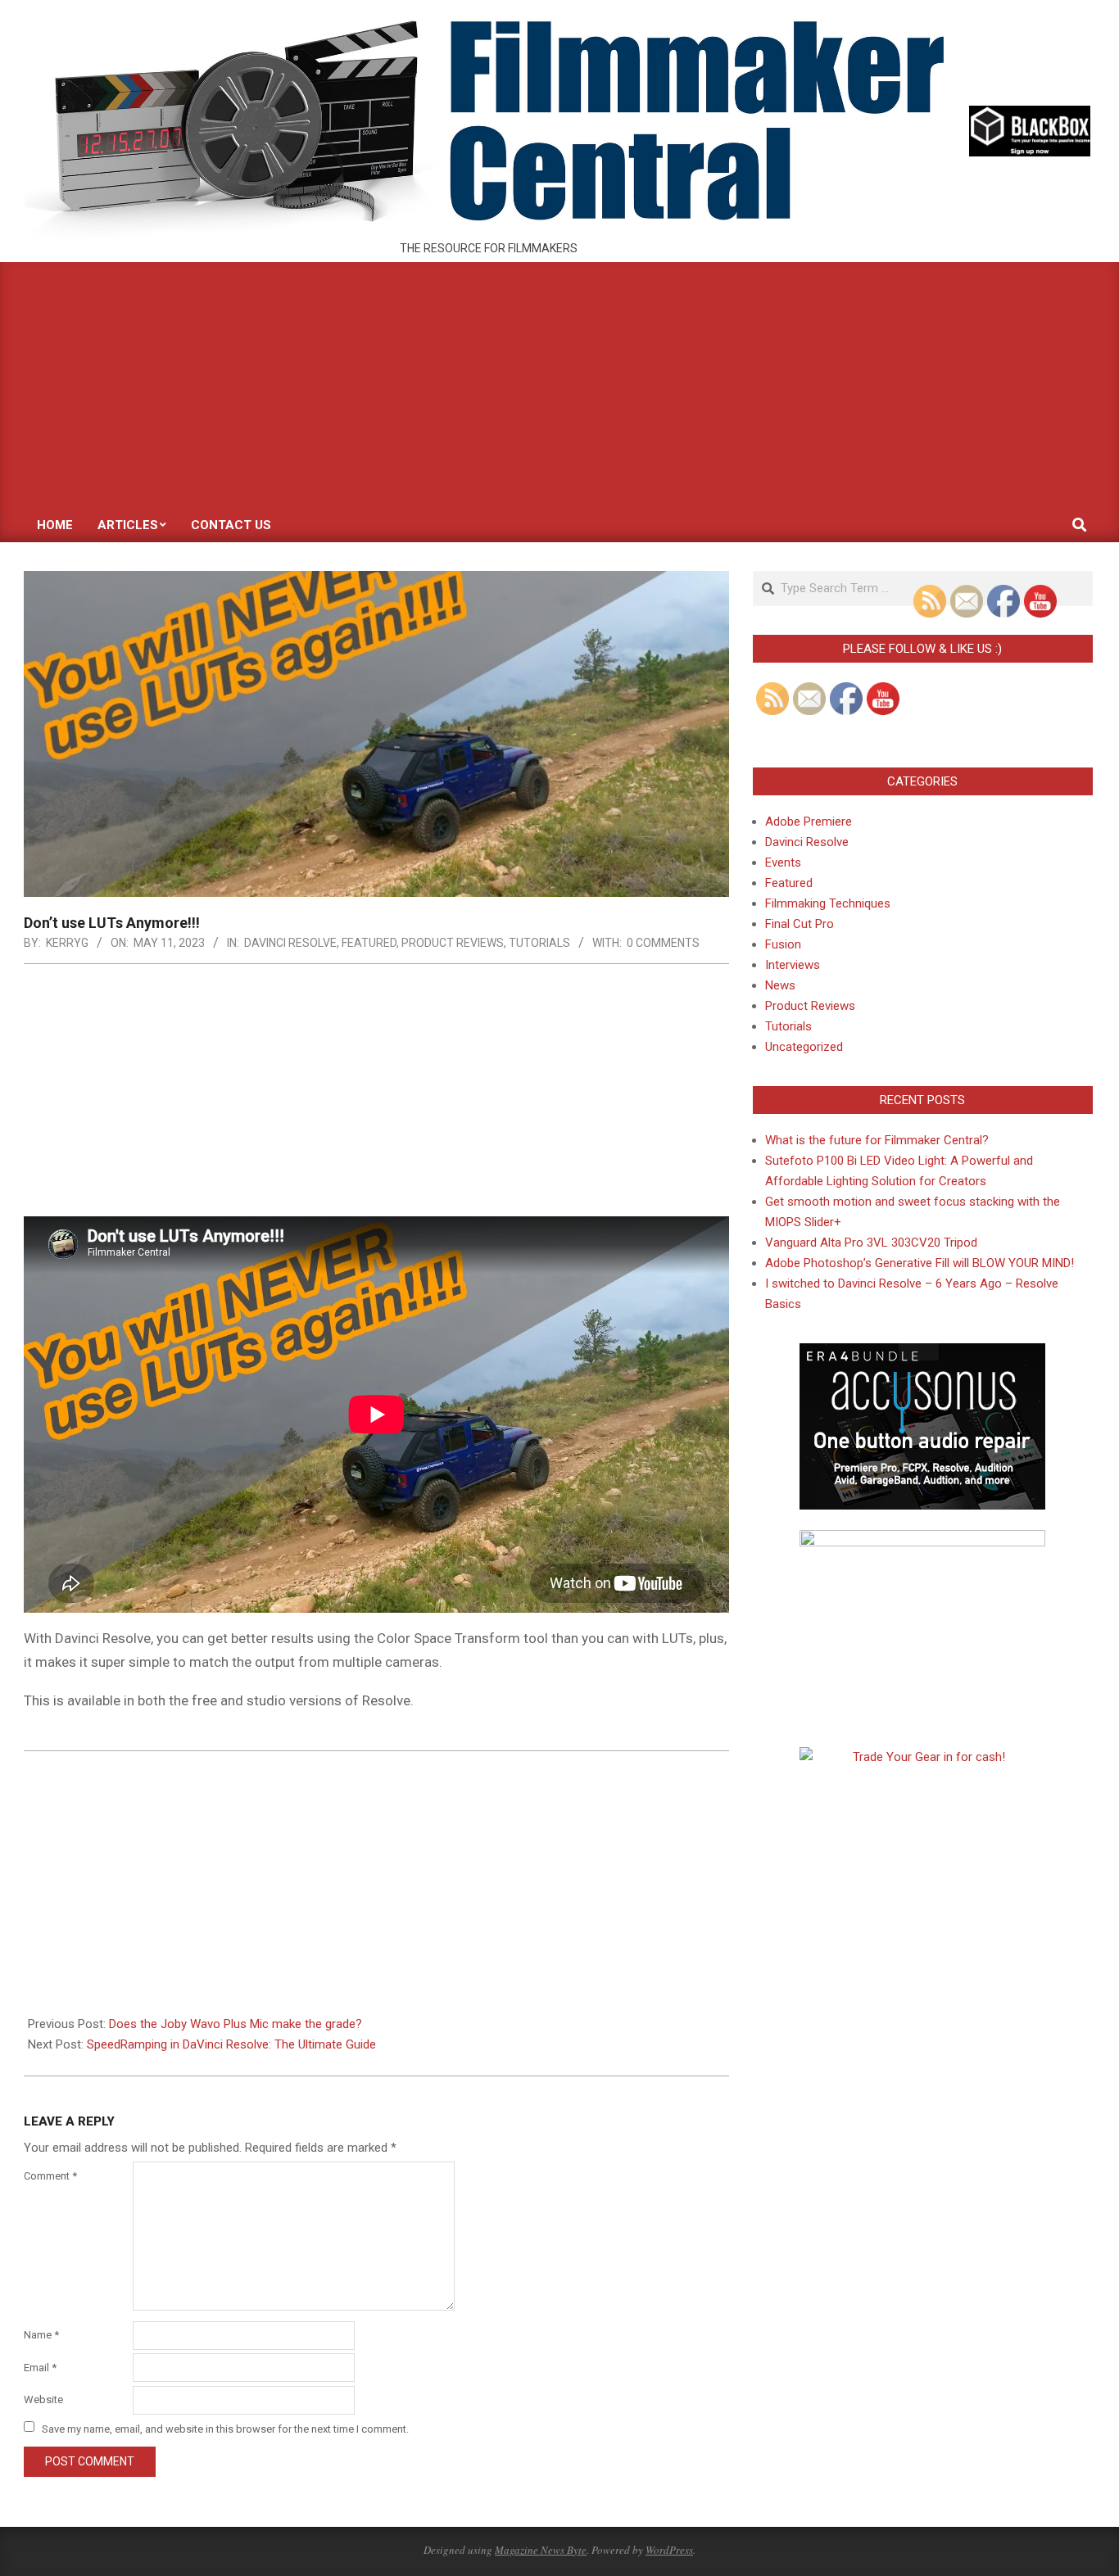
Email (40, 2368)
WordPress (669, 2550)
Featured (369, 943)
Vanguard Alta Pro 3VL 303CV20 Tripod (871, 1243)
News (780, 985)
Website (43, 2399)
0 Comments (663, 943)
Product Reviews (453, 943)
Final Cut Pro (800, 924)
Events (783, 862)
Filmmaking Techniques (828, 903)
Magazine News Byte (541, 2550)
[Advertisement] (559, 385)
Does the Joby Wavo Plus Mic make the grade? (236, 2024)
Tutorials (539, 943)
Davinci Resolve (290, 943)
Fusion (783, 944)
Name (41, 2335)
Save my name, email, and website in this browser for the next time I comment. (225, 2428)
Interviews (793, 965)
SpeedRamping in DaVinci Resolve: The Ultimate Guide (231, 2044)
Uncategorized (804, 1047)
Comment (50, 2176)
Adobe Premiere (809, 822)
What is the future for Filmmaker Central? (877, 1140)
